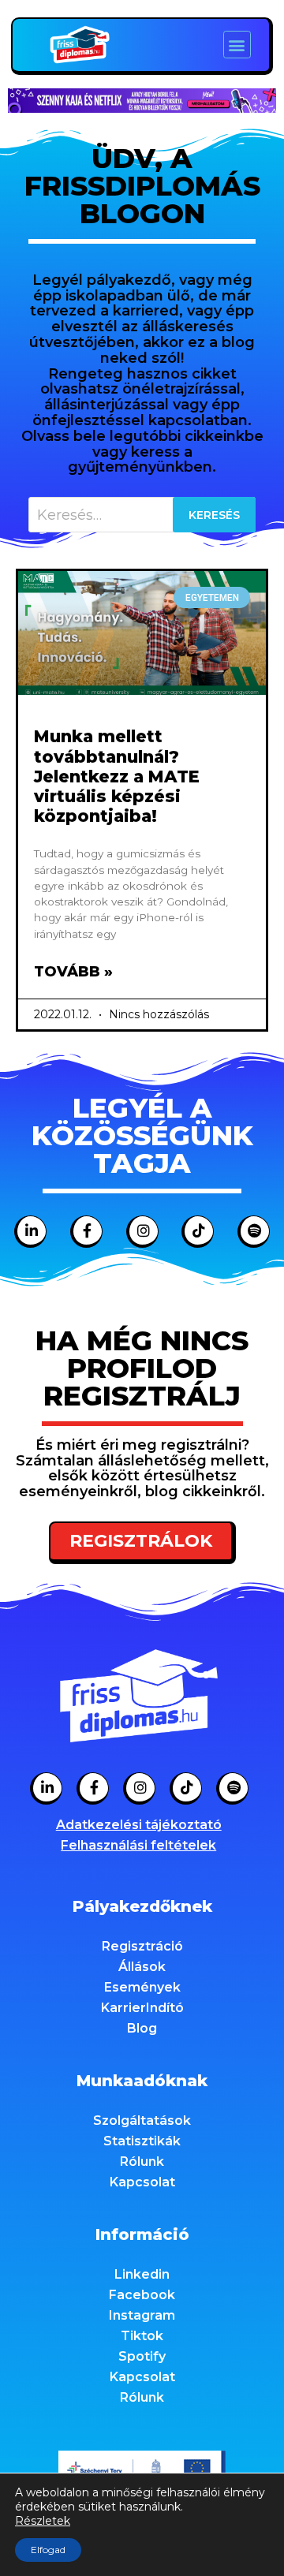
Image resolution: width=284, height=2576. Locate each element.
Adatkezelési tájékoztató (139, 1825)
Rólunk (142, 2162)
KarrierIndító (142, 2008)
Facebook (142, 2295)
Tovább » (73, 972)
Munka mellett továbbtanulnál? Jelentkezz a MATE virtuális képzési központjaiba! (117, 776)
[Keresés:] (142, 515)
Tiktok (142, 2336)
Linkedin (142, 2274)
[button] (237, 45)
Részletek (43, 2521)
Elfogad (48, 2550)
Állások (142, 1967)
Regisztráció (142, 1946)
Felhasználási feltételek (138, 1845)
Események (142, 1987)
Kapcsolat (142, 2182)
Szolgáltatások (142, 2121)
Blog (142, 2028)
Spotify (142, 2356)
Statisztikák (142, 2141)
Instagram (142, 2315)
